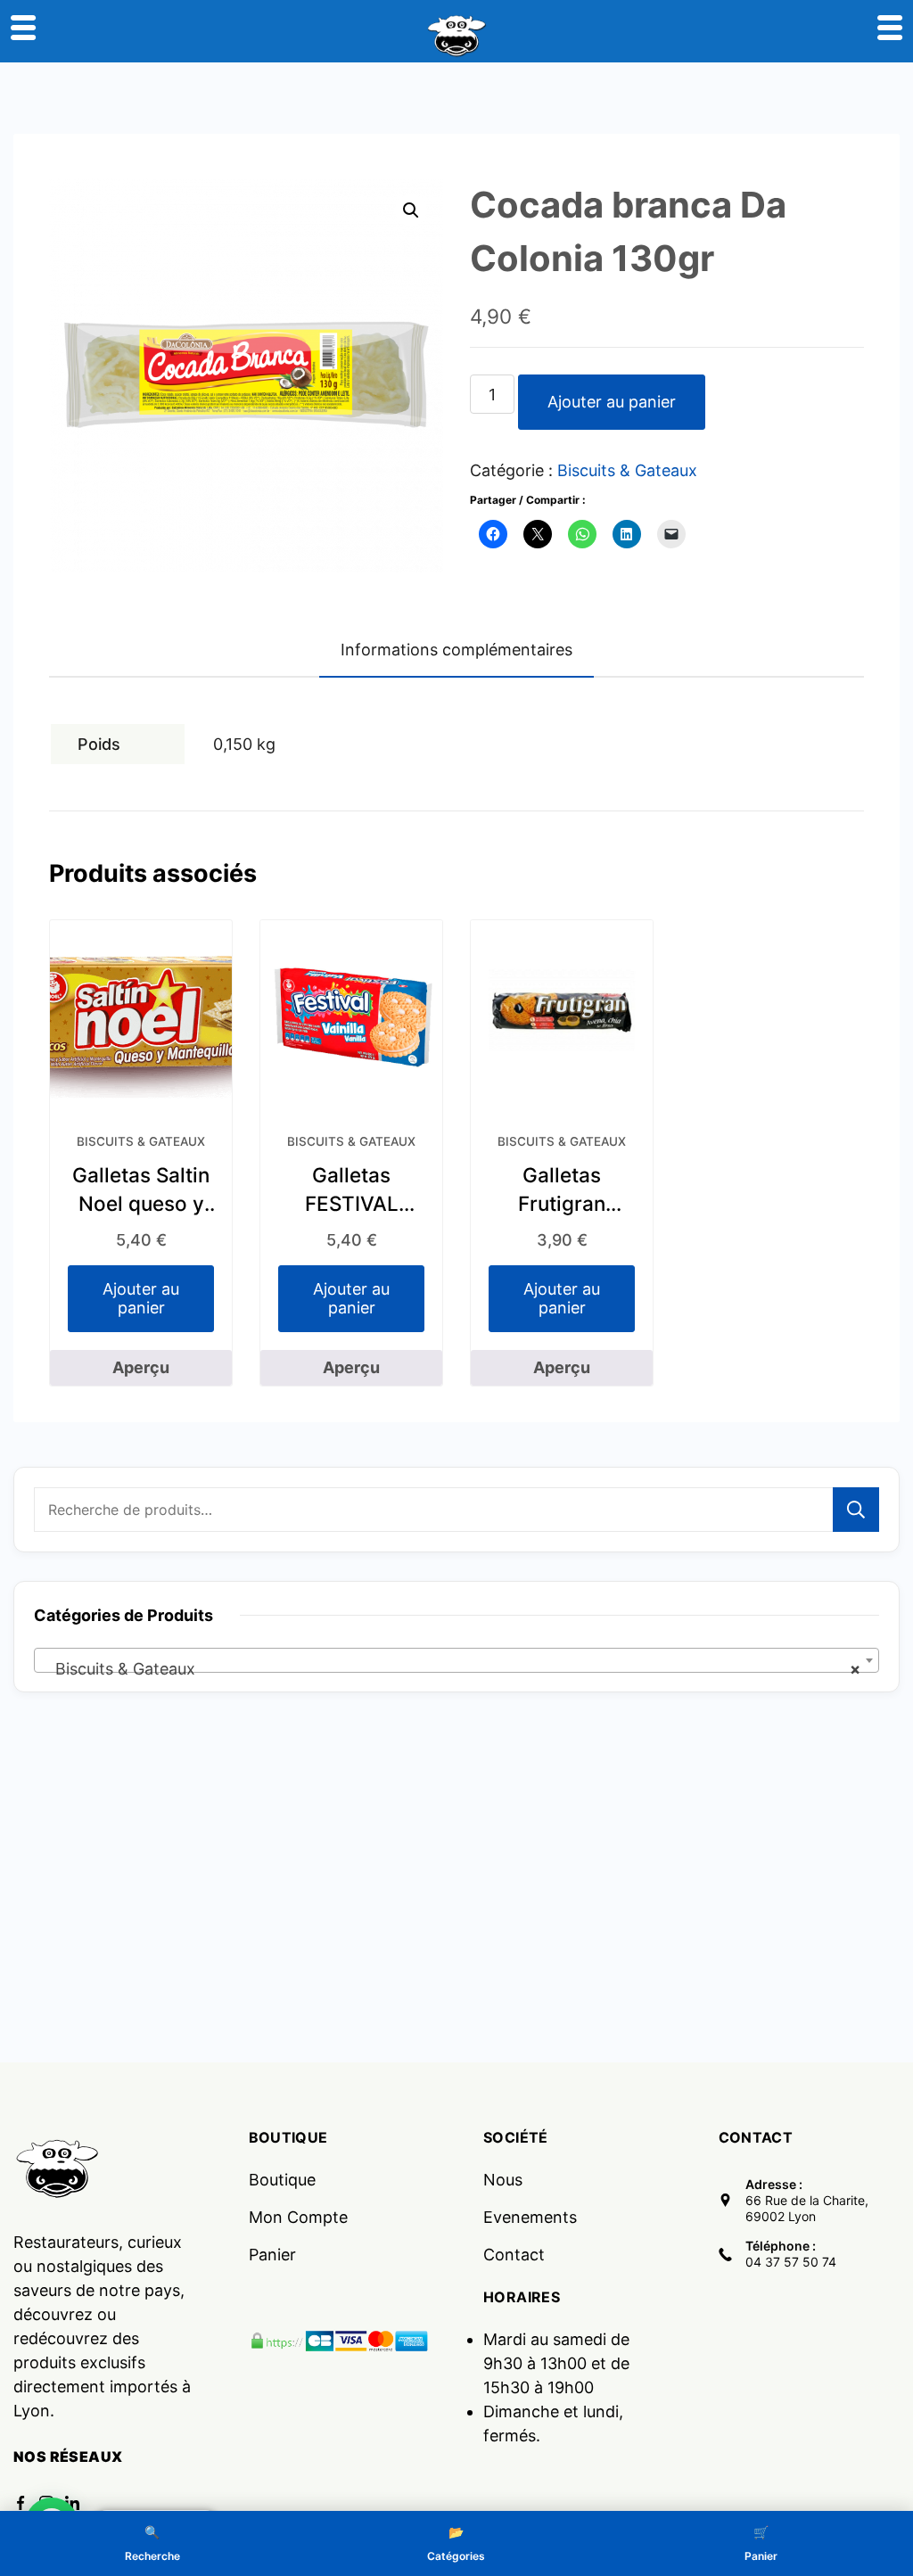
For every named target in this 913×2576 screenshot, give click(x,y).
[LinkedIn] (72, 2503)
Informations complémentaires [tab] (456, 650)
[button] (411, 210)
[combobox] (456, 1660)
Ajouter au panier (612, 402)
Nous (503, 2180)
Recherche (856, 1510)
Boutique (282, 2180)
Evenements (530, 2217)
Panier (272, 2255)
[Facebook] (21, 2503)
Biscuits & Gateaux (627, 470)
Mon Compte (298, 2217)
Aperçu (141, 1367)
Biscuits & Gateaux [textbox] (451, 1669)
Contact (514, 2255)
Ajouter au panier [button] (141, 1299)
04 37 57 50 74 (791, 2262)
